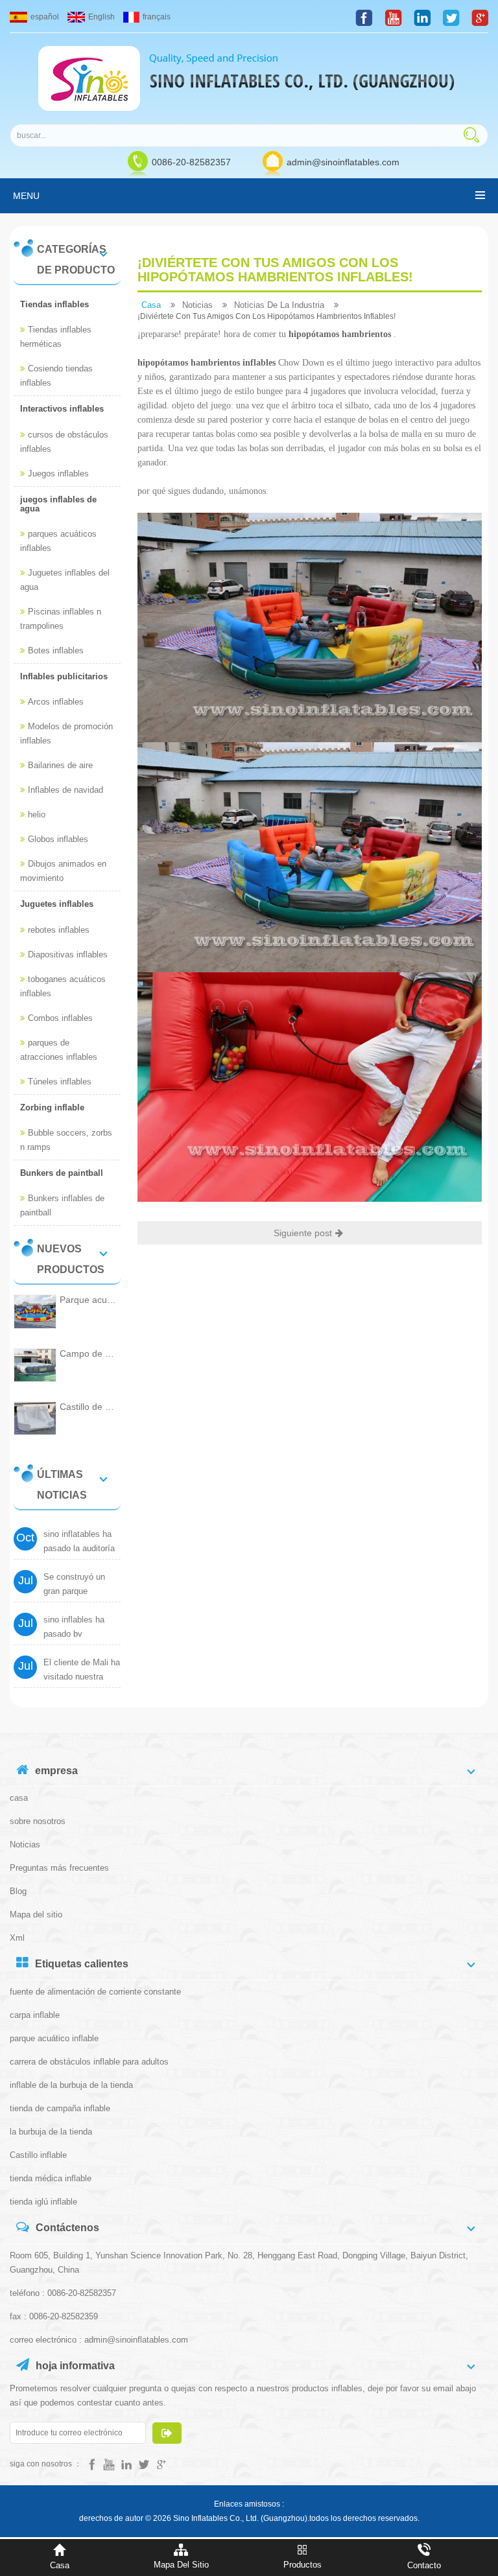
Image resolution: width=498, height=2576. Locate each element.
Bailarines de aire (60, 765)
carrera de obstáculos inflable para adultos (89, 2062)
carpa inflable (35, 2015)
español (45, 17)
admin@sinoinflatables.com (343, 162)
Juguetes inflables (57, 904)
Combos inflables (60, 1018)
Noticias (197, 305)
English (101, 17)
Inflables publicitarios (64, 676)
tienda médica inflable (51, 2178)
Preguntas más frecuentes (59, 1868)
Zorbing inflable (52, 1107)
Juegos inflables (58, 474)
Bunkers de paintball (62, 1173)
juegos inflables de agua (58, 504)
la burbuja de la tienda (51, 2132)
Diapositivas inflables (68, 954)
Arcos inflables (56, 702)
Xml (17, 1938)
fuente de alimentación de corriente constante (95, 1992)
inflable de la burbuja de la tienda (71, 2085)
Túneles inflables (60, 1082)
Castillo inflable (38, 2155)
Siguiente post (303, 1233)
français (157, 17)
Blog (18, 1891)
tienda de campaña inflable (60, 2108)
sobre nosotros (38, 1821)
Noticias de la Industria (279, 305)
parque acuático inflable (54, 2038)
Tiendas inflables (54, 304)
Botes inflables (56, 650)
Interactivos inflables (62, 409)
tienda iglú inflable (43, 2202)
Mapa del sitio (36, 1914)
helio (37, 814)
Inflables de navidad (65, 790)
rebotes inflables (59, 930)
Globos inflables (58, 839)
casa (151, 305)
